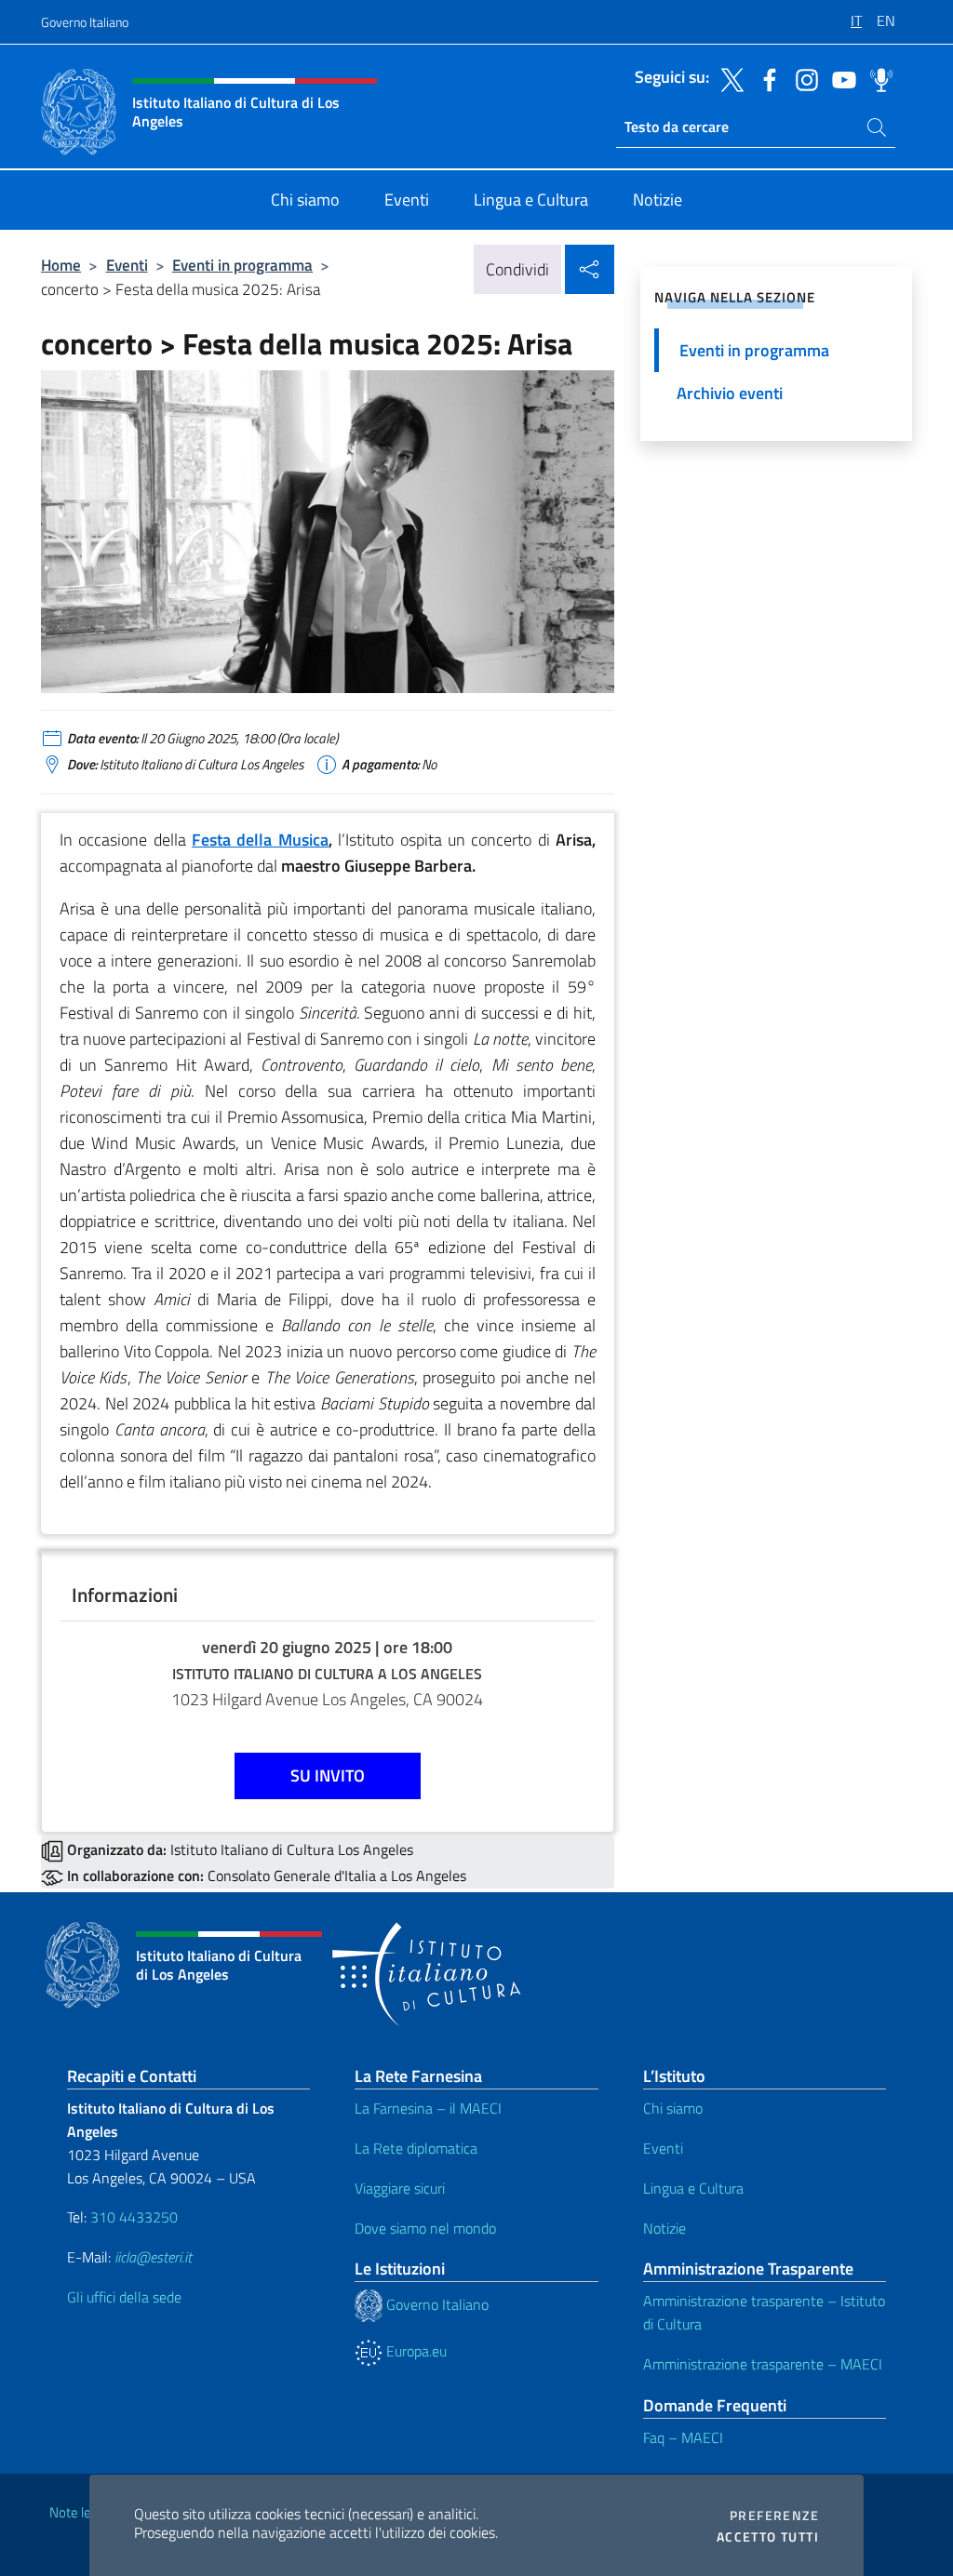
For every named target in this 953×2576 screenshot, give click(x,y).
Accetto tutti (768, 2537)
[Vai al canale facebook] (765, 78)
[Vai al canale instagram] (802, 78)
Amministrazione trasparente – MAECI (763, 2364)
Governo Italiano (85, 22)
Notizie (664, 2228)
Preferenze (774, 2516)
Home (61, 265)
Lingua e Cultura (693, 2188)
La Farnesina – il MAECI (428, 2108)
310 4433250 (134, 2217)
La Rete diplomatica (416, 2148)
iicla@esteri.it (153, 2257)
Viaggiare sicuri (400, 2188)
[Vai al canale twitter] (728, 78)
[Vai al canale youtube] (839, 78)
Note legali (80, 2512)
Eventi (127, 265)
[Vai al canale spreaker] (877, 78)
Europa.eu (415, 2351)
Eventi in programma (242, 265)
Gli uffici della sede (124, 2297)
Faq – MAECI (683, 2437)
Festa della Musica (260, 840)
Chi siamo (673, 2108)
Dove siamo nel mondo (425, 2228)
